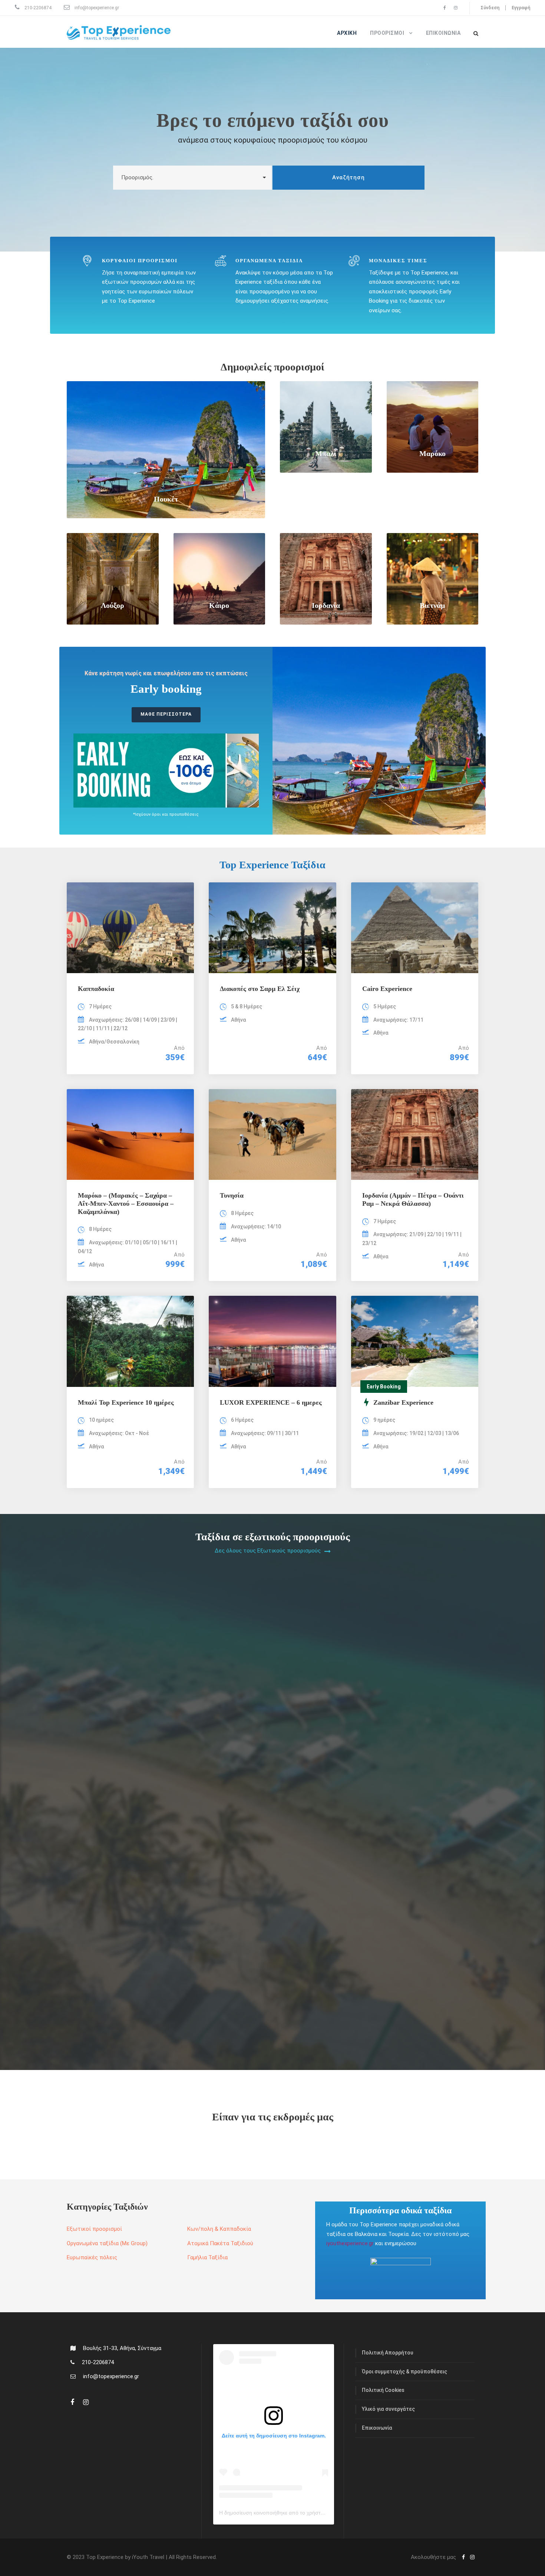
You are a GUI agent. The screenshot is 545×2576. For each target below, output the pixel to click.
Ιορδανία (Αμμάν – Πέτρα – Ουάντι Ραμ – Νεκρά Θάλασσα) (413, 1199)
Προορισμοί (387, 33)
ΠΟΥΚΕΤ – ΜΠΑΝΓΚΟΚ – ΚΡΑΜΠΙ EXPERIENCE (158, 1695)
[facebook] (445, 8)
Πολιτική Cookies (383, 2390)
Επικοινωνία (443, 33)
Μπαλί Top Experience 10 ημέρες (126, 1402)
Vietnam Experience (322, 1695)
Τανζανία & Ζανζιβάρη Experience (129, 2008)
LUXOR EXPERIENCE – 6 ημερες (271, 1402)
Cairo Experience (387, 989)
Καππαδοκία (96, 989)
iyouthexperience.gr (350, 2243)
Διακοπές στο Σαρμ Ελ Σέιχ (260, 989)
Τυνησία (232, 1195)
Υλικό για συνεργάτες (388, 2409)
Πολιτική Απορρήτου (388, 2353)
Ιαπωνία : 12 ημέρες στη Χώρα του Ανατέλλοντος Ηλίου (373, 2008)
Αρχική (347, 33)
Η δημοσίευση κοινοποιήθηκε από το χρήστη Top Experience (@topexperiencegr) (315, 2513)
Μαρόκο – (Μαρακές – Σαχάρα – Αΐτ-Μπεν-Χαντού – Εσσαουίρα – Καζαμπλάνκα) (126, 1203)
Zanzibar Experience (323, 1852)
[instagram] (456, 8)
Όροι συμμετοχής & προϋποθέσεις (404, 2372)
